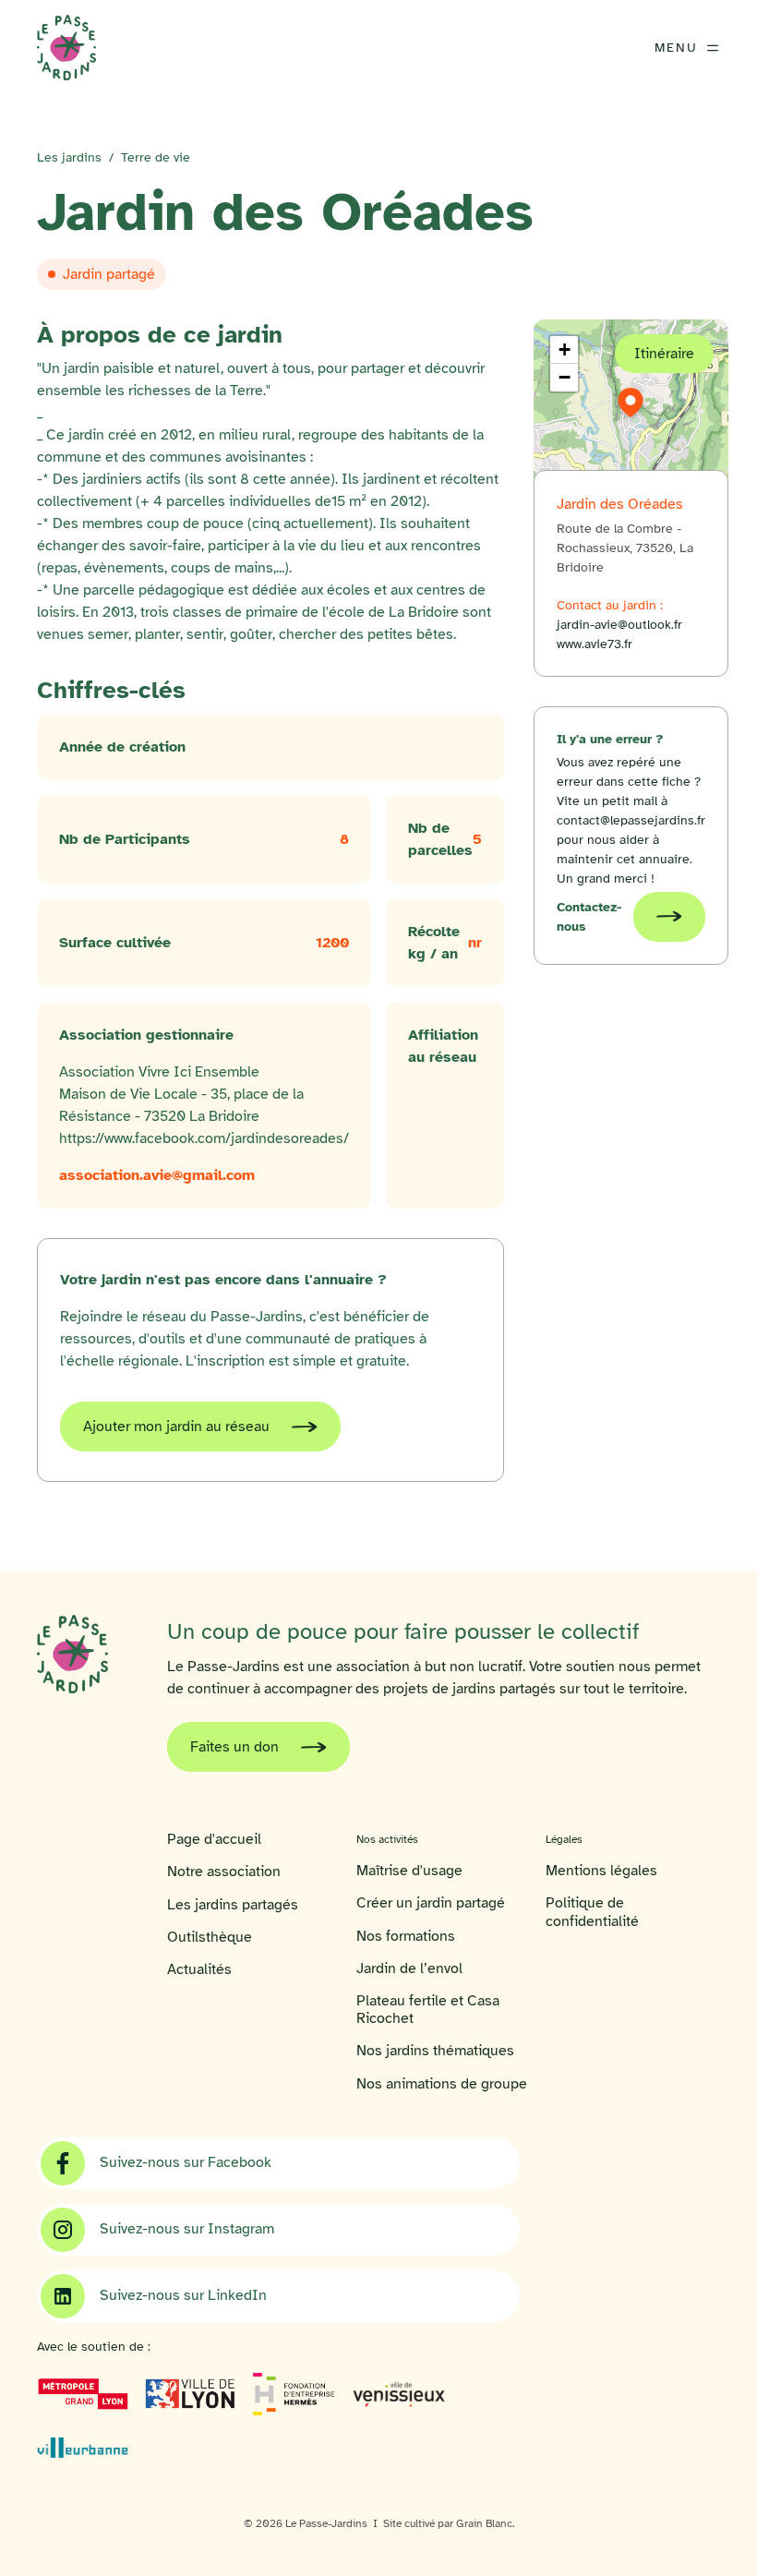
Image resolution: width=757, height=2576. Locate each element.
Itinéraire (664, 354)
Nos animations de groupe (442, 2084)
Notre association (224, 1872)
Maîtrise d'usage (409, 1871)
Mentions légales (601, 1871)
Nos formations (406, 1937)
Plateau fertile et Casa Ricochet (428, 2010)
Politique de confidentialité (592, 1912)
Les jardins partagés (233, 1905)
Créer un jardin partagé (431, 1903)
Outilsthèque (210, 1938)
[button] (631, 403)
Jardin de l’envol (409, 1969)
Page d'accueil (214, 1840)
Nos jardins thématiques (435, 2051)
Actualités (199, 1970)
